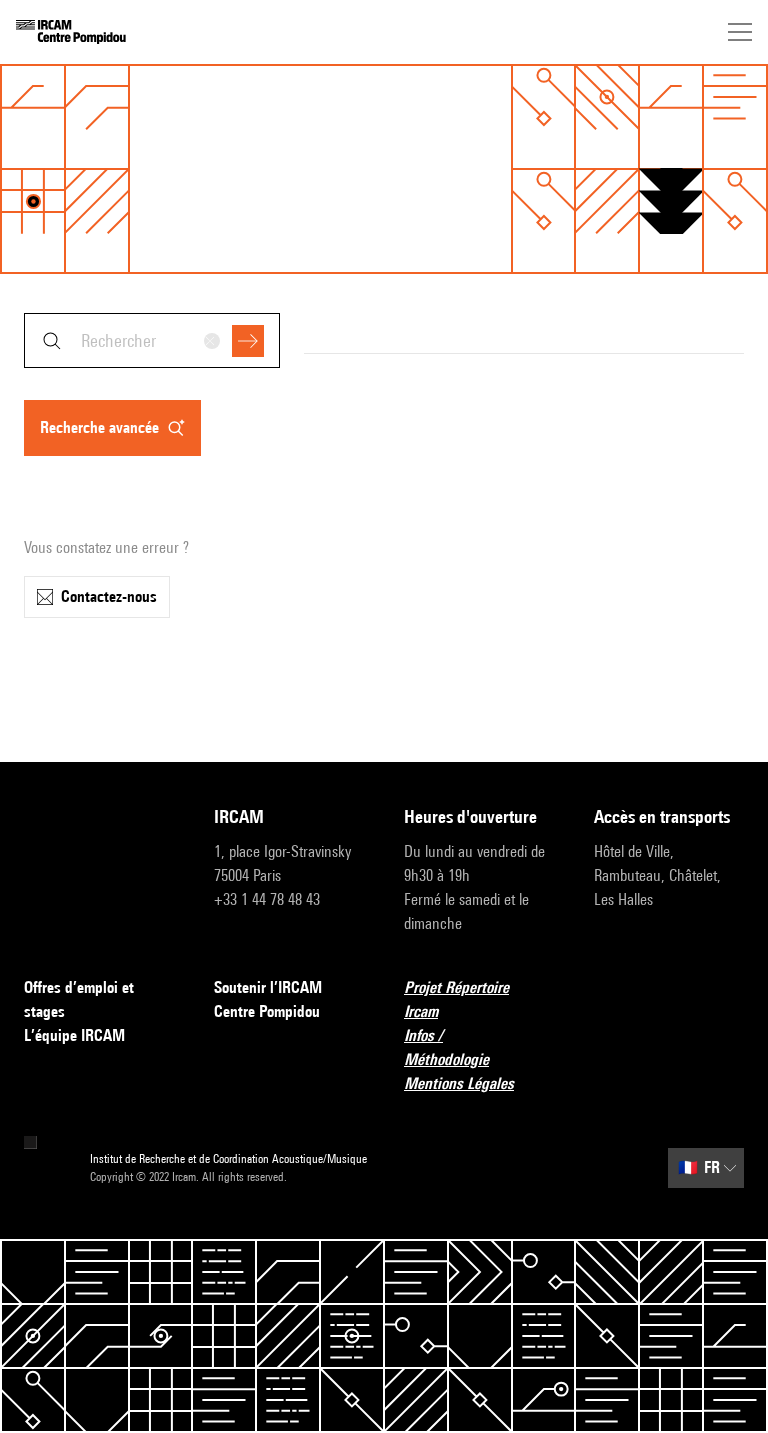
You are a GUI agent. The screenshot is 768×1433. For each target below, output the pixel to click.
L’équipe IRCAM (74, 1035)
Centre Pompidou (267, 1011)
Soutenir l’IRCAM (268, 987)
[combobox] (152, 340)
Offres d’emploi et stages (79, 999)
